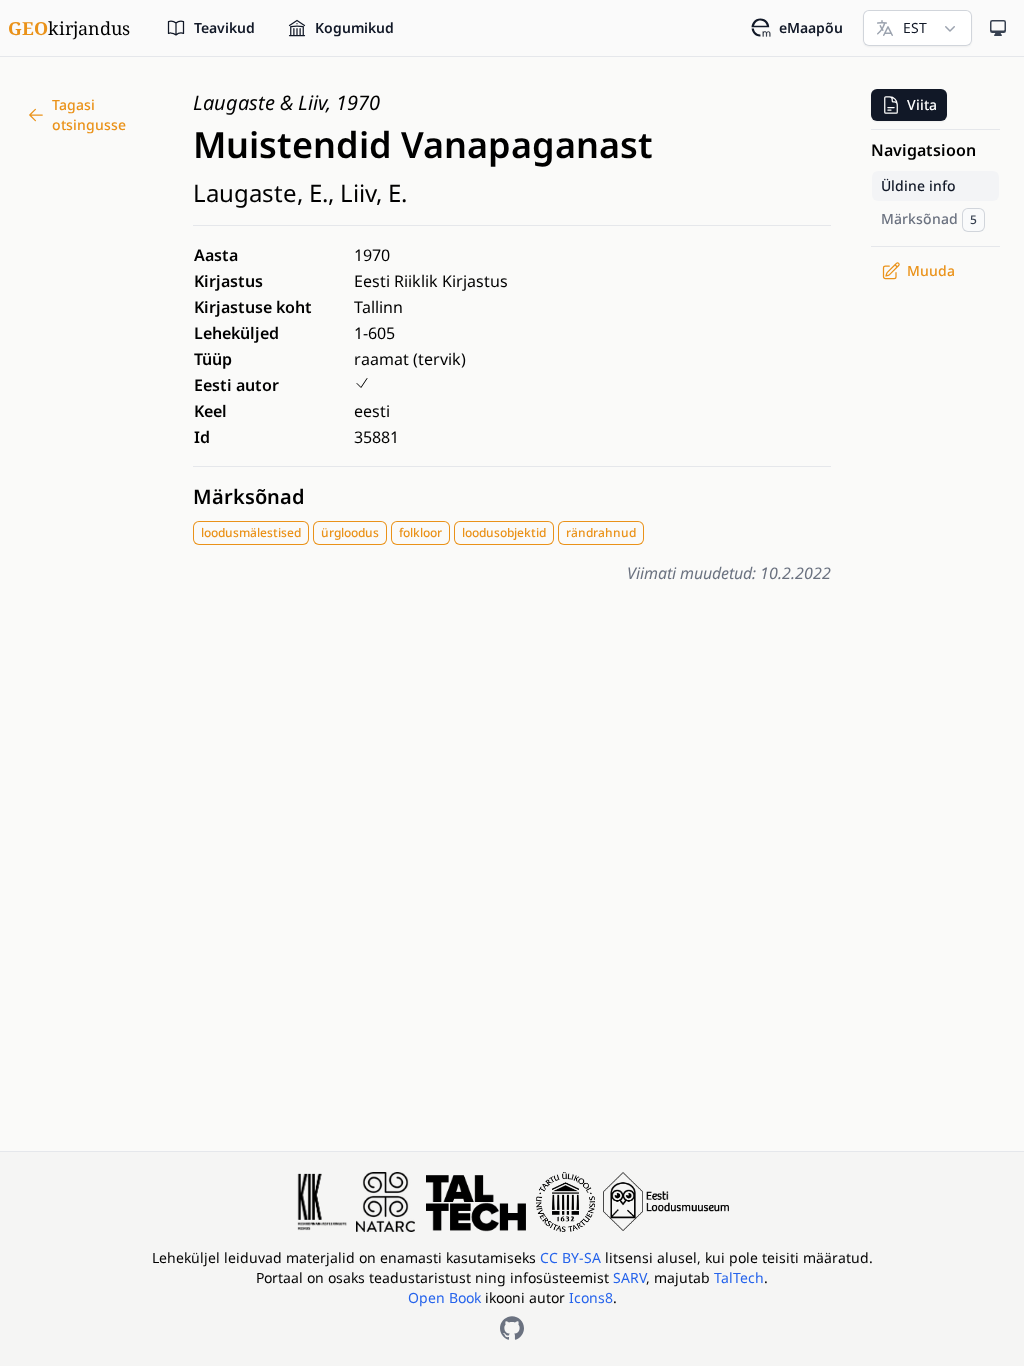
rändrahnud (601, 532)
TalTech (739, 1277)
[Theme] (998, 28)
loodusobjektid (504, 532)
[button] (909, 105)
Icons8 (591, 1297)
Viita (922, 104)
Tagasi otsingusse (89, 114)
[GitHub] (512, 1328)
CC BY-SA (572, 1257)
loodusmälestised (251, 532)
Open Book (444, 1297)
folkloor (420, 532)
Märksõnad (249, 496)
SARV (629, 1277)
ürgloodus (350, 532)
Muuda (931, 270)
